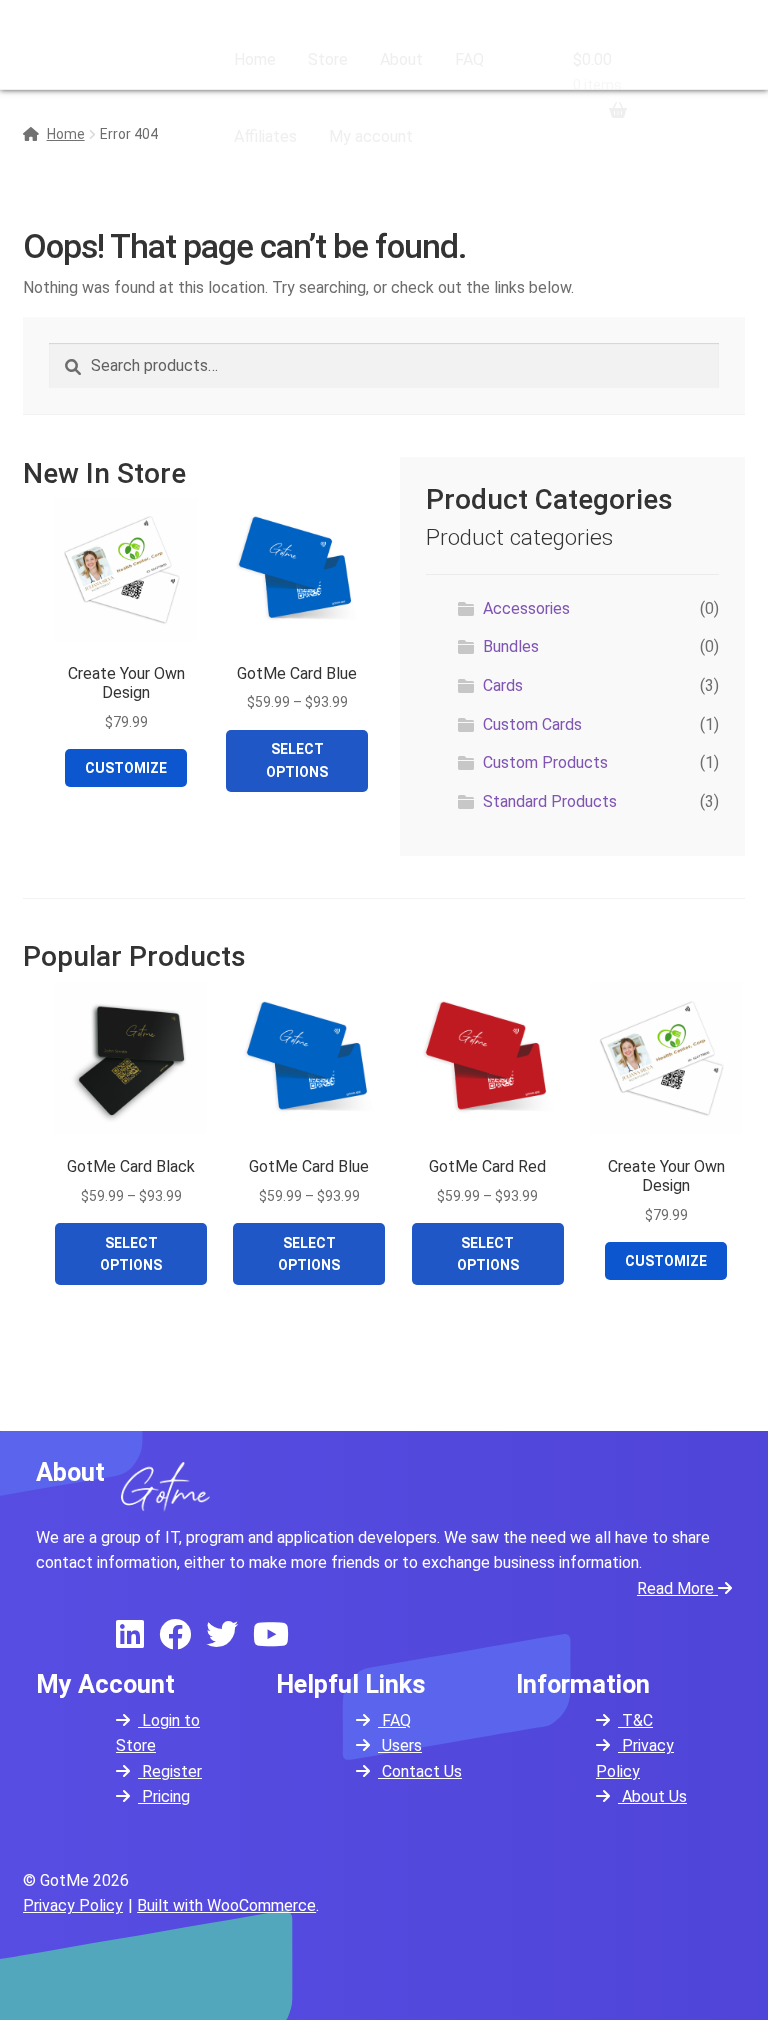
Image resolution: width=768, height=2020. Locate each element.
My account (371, 136)
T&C (635, 1720)
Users (400, 1745)
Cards (503, 685)
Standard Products (550, 801)
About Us (652, 1796)
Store (328, 59)
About (401, 59)
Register (170, 1771)
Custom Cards (532, 724)
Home (255, 59)
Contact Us (420, 1771)
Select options (297, 760)
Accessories (526, 608)
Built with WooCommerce (226, 1905)
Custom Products (545, 762)
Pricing (164, 1796)
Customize (126, 768)
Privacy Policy (73, 1905)
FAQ (469, 59)
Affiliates (265, 136)
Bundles (511, 646)
